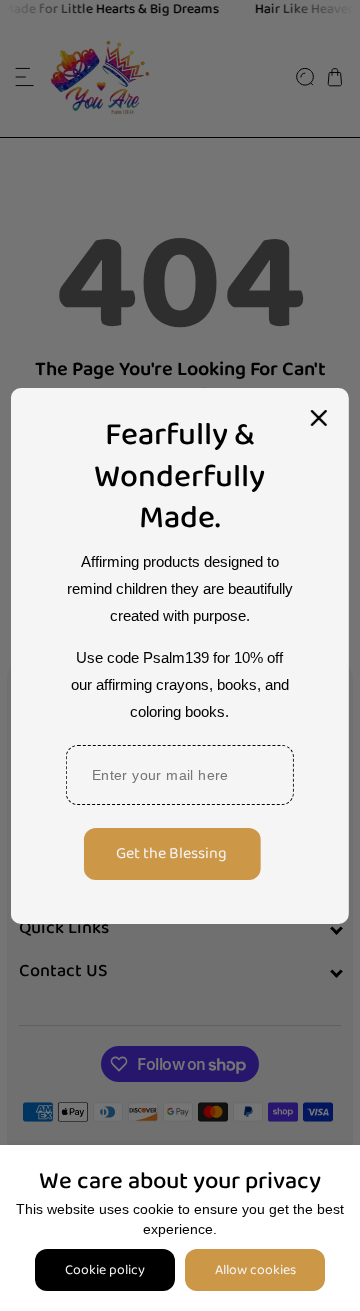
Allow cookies (255, 1270)
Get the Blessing (171, 853)
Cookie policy (105, 1270)
